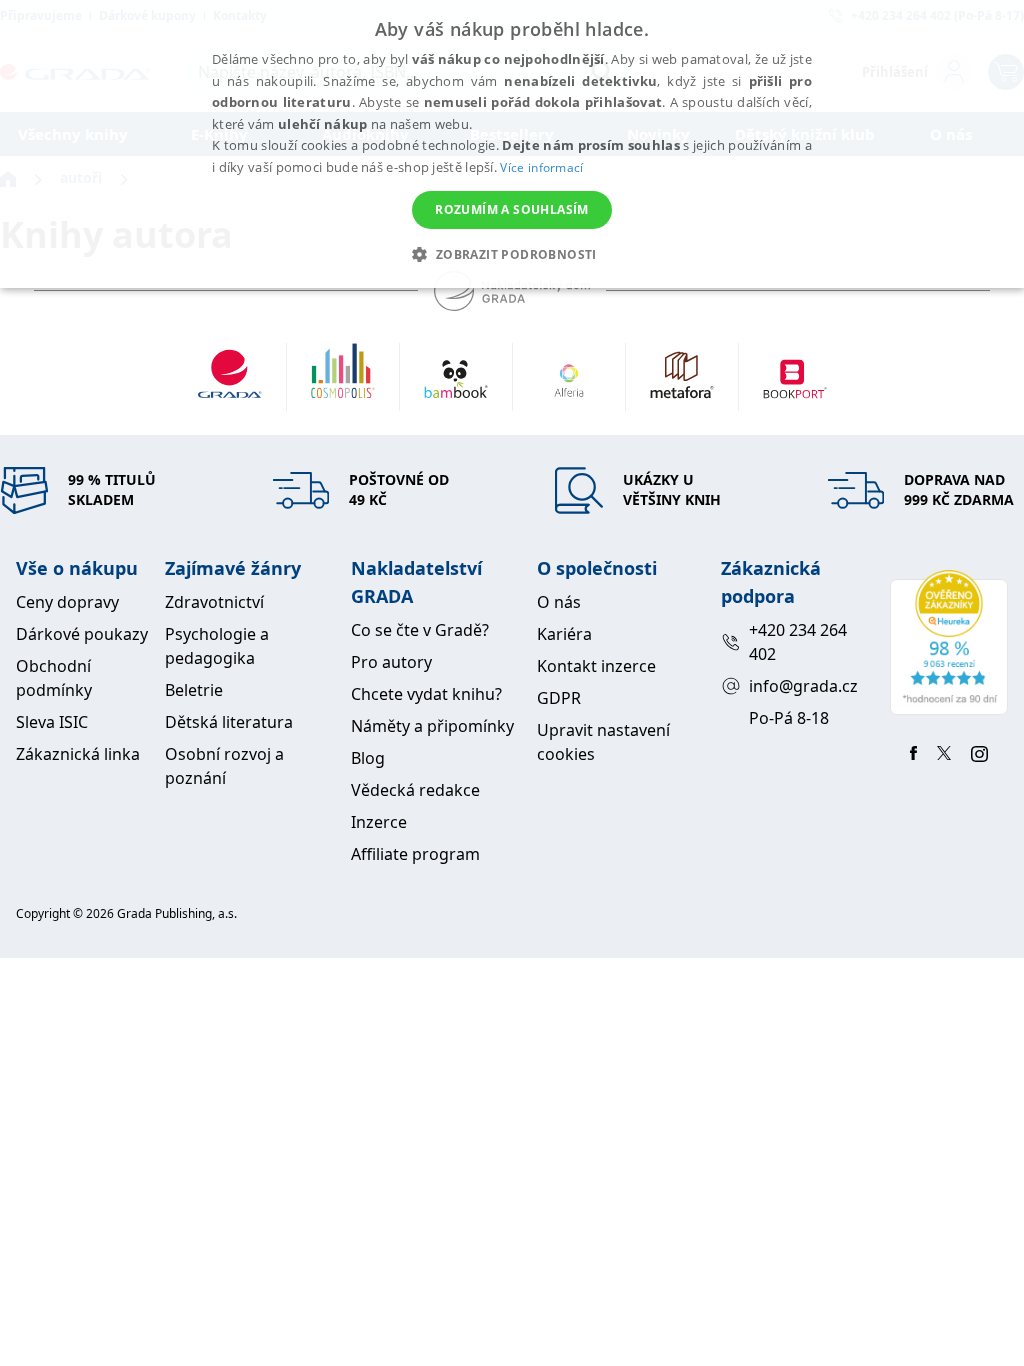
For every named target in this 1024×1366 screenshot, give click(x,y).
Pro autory (391, 662)
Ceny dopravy (67, 602)
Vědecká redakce (415, 790)
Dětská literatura (229, 722)
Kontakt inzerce (596, 666)
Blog (368, 758)
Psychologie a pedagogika (217, 646)
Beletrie (194, 690)
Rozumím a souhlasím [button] (512, 209)
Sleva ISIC (52, 722)
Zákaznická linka (78, 754)
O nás (559, 602)
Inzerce (379, 822)
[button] (511, 254)
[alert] (512, 144)
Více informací (541, 167)
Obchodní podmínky (54, 678)
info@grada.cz (803, 686)
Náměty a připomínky (432, 726)
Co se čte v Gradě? (420, 630)
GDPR (559, 698)
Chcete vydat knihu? (426, 694)
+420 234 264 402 (798, 642)
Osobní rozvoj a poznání (224, 766)
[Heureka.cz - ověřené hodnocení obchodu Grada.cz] (949, 642)
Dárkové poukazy (82, 634)
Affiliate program (415, 854)
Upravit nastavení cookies (603, 742)
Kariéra (564, 634)
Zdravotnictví (214, 602)
